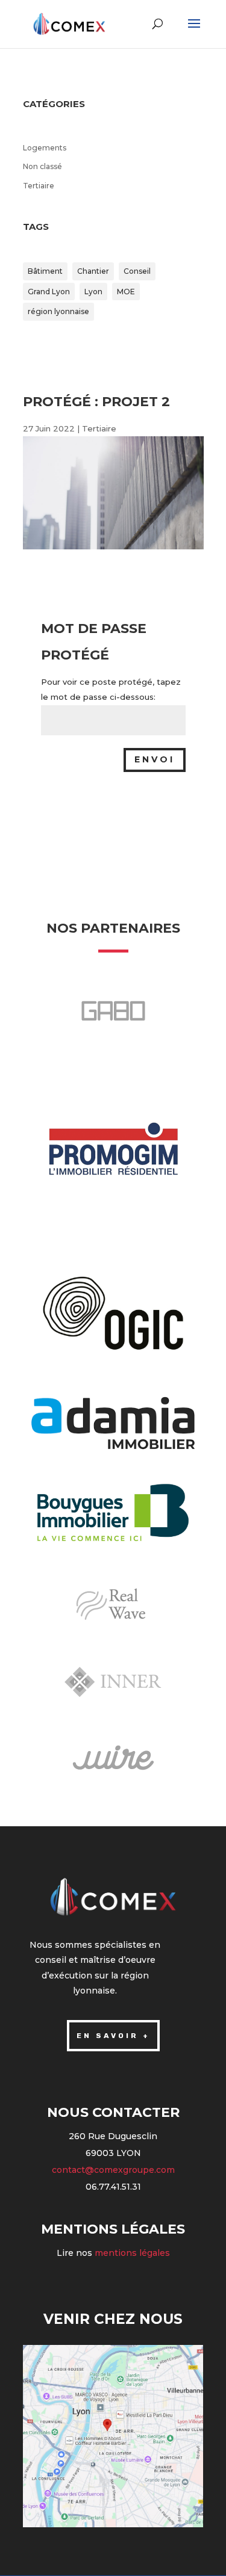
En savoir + (113, 2036)
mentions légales (132, 2253)
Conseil (137, 271)
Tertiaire (39, 186)
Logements (45, 148)
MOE (126, 292)
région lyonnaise (58, 311)
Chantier (93, 271)
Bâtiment (45, 271)
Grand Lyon (49, 292)
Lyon (93, 292)
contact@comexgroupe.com (113, 2170)
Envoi (155, 759)
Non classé (42, 166)
